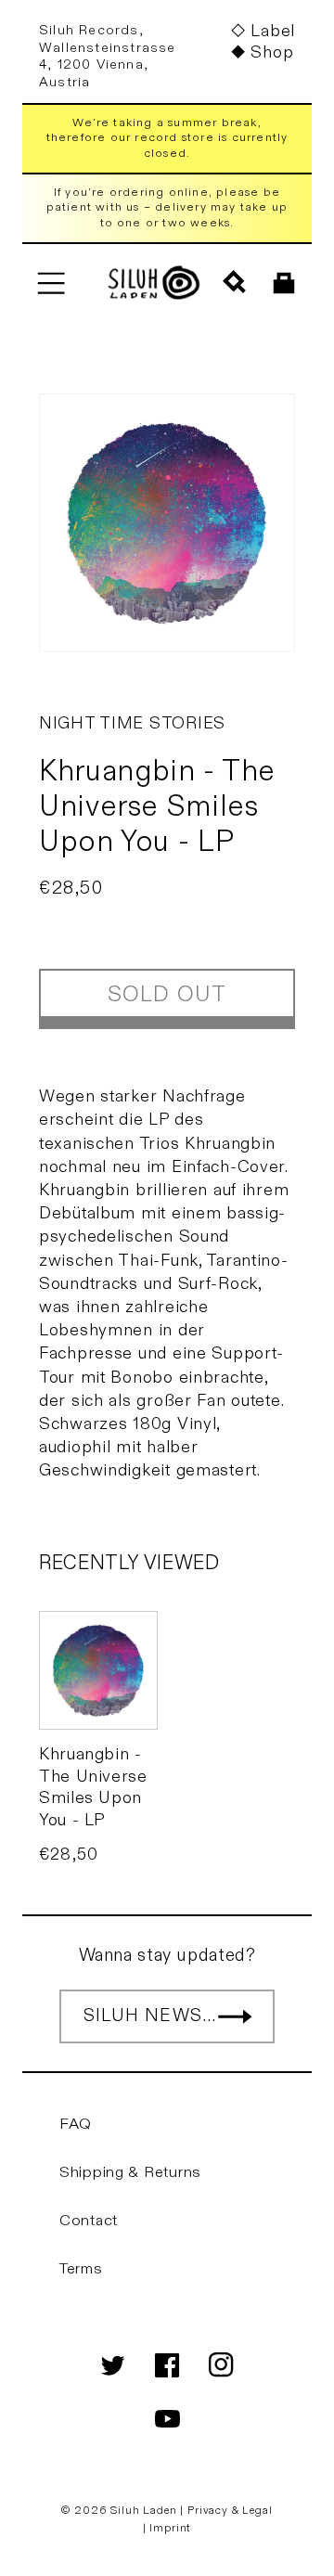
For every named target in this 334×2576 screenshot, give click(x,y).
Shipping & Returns (130, 2172)
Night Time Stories (132, 723)
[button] (51, 283)
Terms (81, 2269)
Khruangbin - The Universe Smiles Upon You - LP (93, 1787)
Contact (89, 2221)
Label (273, 31)
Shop (272, 52)
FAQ (76, 2124)
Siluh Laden (143, 2510)
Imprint (170, 2528)
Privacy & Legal (230, 2510)
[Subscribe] (235, 2016)
